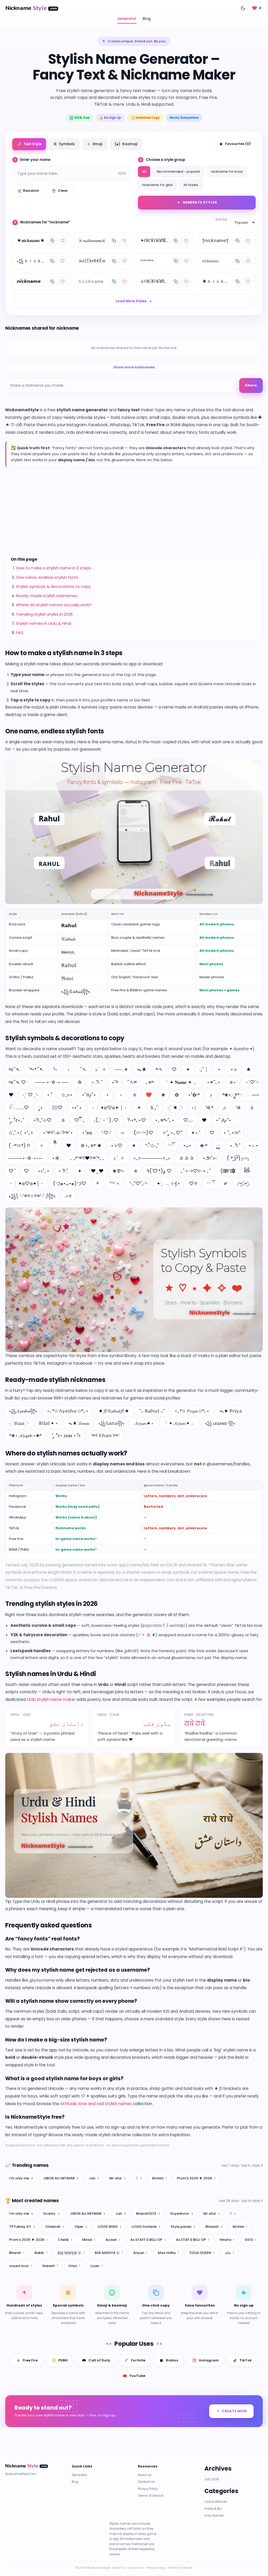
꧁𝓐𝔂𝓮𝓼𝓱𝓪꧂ (23, 1411)
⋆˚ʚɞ (87, 1133)
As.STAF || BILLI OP (193, 2240)
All (144, 171)
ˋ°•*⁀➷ (36, 1069)
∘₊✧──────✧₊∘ (152, 1158)
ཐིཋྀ (247, 1171)
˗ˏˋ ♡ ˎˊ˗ (30, 1095)
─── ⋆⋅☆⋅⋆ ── (52, 1082)
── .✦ (121, 1069)
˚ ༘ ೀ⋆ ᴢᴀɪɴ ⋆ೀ (66, 1436)
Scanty (51, 2214)
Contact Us (146, 2482)
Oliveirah (55, 2227)
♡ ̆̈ (12, 1171)
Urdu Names (214, 2516)
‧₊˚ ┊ (203, 1069)
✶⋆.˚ (196, 1133)
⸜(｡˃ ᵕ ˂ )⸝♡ (106, 1120)
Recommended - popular (178, 171)
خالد (230, 2253)
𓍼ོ (171, 1146)
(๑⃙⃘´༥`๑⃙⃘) (228, 1171)
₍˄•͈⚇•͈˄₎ (243, 1183)
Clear (63, 191)
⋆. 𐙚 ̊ (235, 1146)
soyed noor (21, 2266)
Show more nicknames (134, 367)
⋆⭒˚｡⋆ (44, 1171)
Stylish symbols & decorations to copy (53, 586)
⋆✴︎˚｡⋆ (214, 1082)
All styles (191, 185)
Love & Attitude (216, 2502)
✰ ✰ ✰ (186, 1158)
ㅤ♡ (212, 1133)
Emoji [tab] (95, 144)
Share (251, 385)
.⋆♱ (68, 1196)
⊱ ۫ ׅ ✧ (101, 1069)
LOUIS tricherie (146, 2227)
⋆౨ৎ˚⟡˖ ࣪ (210, 1158)
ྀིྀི (55, 1146)
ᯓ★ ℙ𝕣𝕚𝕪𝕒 (231, 1411)
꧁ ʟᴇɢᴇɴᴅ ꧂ (220, 1423)
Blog (147, 19)
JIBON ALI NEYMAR (61, 2178)
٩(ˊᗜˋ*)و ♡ (159, 1171)
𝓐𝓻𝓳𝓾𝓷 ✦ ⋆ (144, 1423)
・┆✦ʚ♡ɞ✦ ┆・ (109, 1108)
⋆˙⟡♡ (117, 1146)
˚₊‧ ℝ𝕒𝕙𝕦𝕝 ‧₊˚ (152, 1411)
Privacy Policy (148, 2489)
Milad (89, 2240)
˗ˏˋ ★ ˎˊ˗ (175, 1108)
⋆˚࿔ (115, 1082)
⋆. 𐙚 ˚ (97, 1082)
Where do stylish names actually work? (54, 605)
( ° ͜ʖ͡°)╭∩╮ (238, 1158)
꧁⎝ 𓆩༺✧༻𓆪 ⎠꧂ (32, 1196)
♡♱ (193, 1183)
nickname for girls (157, 185)
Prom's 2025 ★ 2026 (196, 2178)
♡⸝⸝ (188, 1120)
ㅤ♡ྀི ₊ (79, 1120)
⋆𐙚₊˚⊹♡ (42, 1120)
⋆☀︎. (56, 1158)
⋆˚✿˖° (194, 1095)
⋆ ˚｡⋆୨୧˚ (232, 1133)
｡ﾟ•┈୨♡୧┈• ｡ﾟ (196, 1171)
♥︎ (69, 1146)
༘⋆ (40, 1108)
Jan (94, 2178)
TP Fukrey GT (22, 2227)
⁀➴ (83, 1069)
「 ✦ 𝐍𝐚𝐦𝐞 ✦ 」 (181, 1082)
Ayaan (113, 2240)
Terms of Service (150, 2496)
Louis (97, 2266)
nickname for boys (227, 171)
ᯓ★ (142, 1069)
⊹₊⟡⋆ (67, 1095)
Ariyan (140, 2253)
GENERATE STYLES (200, 202)
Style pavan (183, 2227)
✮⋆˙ (233, 1082)
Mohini (159, 2178)
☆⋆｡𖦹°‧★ (91, 1146)
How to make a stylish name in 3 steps (54, 568)
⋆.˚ (50, 1095)
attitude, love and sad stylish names (96, 2104)
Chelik (65, 2240)
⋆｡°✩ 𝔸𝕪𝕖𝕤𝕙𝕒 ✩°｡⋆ (68, 1411)
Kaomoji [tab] (126, 144)
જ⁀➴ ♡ (17, 1082)
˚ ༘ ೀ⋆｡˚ (16, 1120)
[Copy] (52, 241)
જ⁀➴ (14, 1069)
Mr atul (118, 2178)
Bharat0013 (148, 2214)
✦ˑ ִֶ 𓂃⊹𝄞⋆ (168, 1183)
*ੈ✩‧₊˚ (152, 1146)
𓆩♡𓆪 (106, 1133)
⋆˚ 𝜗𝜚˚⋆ (224, 1120)
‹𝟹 (194, 1108)
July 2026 (212, 2479)
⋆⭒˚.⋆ (77, 1108)
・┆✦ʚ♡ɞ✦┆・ (26, 1183)
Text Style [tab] (29, 144)
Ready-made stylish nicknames (47, 596)
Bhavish (214, 2227)
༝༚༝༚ (255, 1095)
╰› (55, 1069)
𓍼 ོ (210, 1183)
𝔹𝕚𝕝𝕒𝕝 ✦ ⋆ (48, 1423)
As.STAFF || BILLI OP (148, 2240)
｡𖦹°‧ (150, 1082)
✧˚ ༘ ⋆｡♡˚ (172, 1133)
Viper (81, 2227)
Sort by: (222, 219)
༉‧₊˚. (154, 1108)
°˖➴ (159, 1069)
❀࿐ (118, 1171)
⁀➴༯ (132, 1082)
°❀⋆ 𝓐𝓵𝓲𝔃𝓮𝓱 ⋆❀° (25, 1436)
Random (31, 191)
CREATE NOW (234, 2411)
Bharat (17, 2253)
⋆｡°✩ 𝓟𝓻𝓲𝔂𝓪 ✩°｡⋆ (192, 1411)
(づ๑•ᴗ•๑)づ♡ (70, 1183)
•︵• (253, 1146)
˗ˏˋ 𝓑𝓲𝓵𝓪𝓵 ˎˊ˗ (19, 1423)
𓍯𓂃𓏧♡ (19, 1108)
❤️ (149, 1095)
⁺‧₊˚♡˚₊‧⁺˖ (138, 1183)
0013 (250, 2240)
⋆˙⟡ (234, 1069)
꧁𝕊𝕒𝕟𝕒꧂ (111, 1423)
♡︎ (26, 1171)
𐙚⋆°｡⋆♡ (137, 1120)
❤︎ (11, 1095)
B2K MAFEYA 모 (109, 2253)
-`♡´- (252, 1082)
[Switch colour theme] (243, 8)
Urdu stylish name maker (51, 1699)
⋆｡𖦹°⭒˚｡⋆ (165, 1120)
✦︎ (80, 1171)
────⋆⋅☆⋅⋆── (26, 1158)
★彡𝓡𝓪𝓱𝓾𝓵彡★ (114, 1411)
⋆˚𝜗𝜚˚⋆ (89, 1095)
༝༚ (122, 1133)
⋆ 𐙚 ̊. (63, 1171)
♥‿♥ (97, 1171)
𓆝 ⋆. (115, 1183)
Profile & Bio (213, 2509)
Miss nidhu (168, 2253)
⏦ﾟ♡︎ (57, 1108)
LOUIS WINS (110, 2227)
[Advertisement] (134, 509)
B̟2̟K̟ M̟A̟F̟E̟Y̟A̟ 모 (71, 2253)
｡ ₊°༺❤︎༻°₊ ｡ (87, 1158)
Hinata (227, 2240)
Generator (127, 19)
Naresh (50, 2266)
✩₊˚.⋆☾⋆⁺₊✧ (21, 1133)
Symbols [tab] (64, 144)
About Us (145, 2475)
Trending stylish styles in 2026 (44, 614)
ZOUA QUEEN (202, 2253)
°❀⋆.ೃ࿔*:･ (233, 1095)
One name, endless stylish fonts (47, 577)
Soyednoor (182, 2214)
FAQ (20, 632)
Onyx (74, 2266)
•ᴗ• (187, 1146)
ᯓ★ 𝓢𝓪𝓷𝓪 (78, 1423)
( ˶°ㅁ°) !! (19, 1146)
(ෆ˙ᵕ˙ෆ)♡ (144, 1133)
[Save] (63, 241)
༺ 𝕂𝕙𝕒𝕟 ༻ (105, 1436)
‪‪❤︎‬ (204, 1120)
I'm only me (21, 2178)
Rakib (41, 2253)
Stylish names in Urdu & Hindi (44, 623)
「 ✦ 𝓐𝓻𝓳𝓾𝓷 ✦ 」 (179, 1423)
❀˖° (204, 1146)
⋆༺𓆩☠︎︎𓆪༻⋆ (58, 1133)
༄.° (209, 1108)
